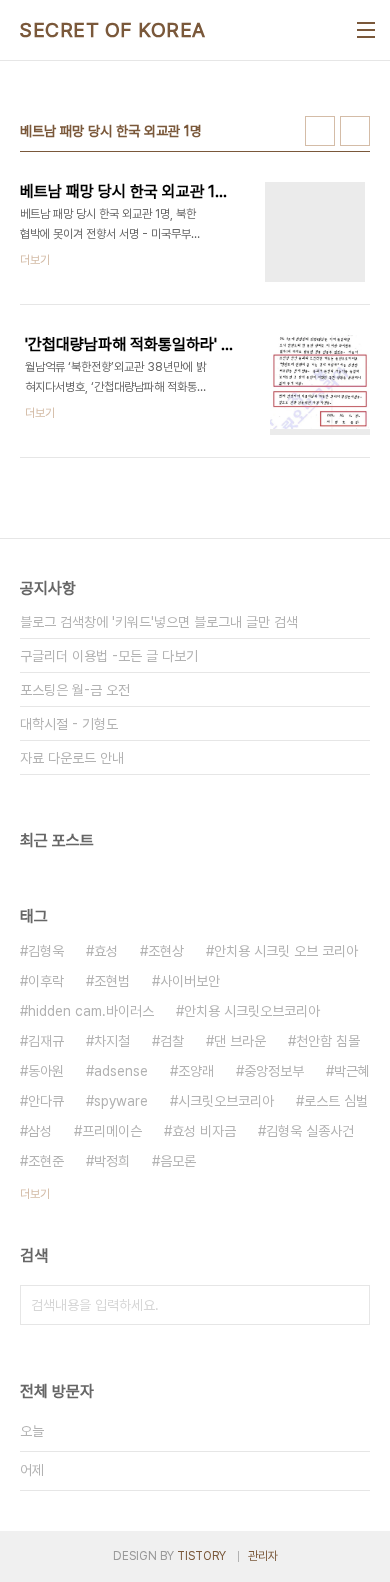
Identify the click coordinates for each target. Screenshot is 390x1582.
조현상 (166, 951)
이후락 (46, 981)
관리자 (263, 1556)
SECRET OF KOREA (113, 30)
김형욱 (46, 951)
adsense (121, 1071)
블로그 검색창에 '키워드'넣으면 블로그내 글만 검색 (159, 622)
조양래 (196, 1071)
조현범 (112, 981)
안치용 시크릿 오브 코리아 (286, 951)
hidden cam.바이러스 (91, 1011)
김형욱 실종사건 (310, 1131)
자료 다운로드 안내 (72, 758)
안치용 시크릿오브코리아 (252, 1011)
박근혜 (352, 1071)
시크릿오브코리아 (226, 1101)
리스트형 (355, 131)
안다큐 (46, 1101)
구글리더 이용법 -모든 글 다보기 (109, 656)
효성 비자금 (204, 1131)
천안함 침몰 (328, 1041)
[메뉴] (366, 30)
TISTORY (201, 1556)
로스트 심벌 (336, 1101)
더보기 (35, 1194)
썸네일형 (320, 131)
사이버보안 (190, 981)
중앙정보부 (274, 1071)
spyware (121, 1101)
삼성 (40, 1131)
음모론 (178, 1161)
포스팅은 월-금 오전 (75, 690)
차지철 (112, 1041)
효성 (106, 951)
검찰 (172, 1041)
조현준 (46, 1161)
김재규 (46, 1041)
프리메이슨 (112, 1131)
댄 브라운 (240, 1041)
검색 (350, 1305)
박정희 (112, 1161)
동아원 (46, 1071)
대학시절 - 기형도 (69, 724)
